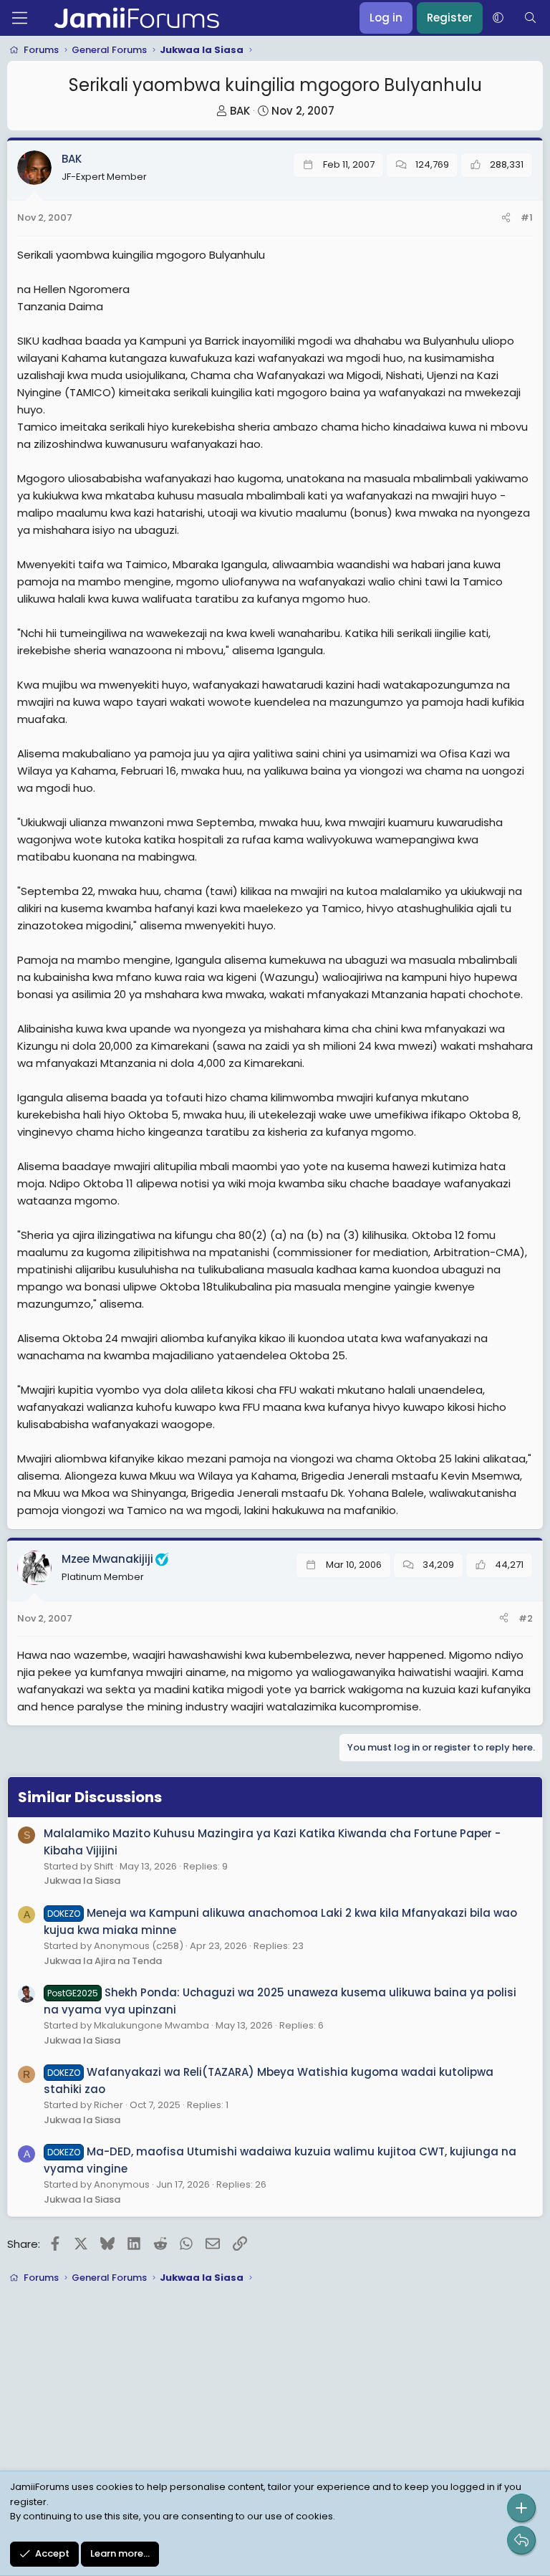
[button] (498, 18)
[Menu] (20, 18)
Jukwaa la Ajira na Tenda (103, 1961)
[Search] (530, 18)
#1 (527, 217)
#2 (526, 1618)
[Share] (506, 218)
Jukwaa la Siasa (82, 1881)
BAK (240, 111)
